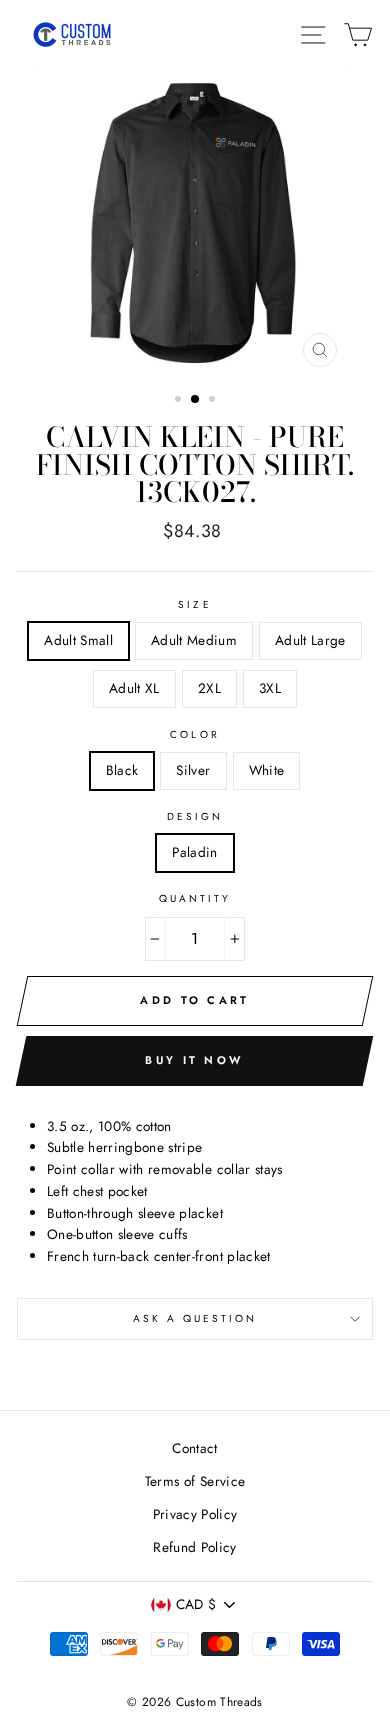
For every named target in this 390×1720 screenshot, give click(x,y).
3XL (270, 688)
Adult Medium (194, 640)
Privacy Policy (195, 1514)
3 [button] (214, 401)
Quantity (195, 898)
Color (194, 734)
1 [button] (180, 401)
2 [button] (196, 400)
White (267, 770)
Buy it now (194, 1060)
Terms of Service (195, 1481)
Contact (194, 1448)
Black (122, 770)
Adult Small (78, 640)
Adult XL (134, 688)
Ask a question (195, 1318)
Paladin (194, 852)
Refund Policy (194, 1547)
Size (194, 604)
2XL (209, 688)
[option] (195, 223)
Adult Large (310, 640)
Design (195, 816)
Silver (193, 770)
